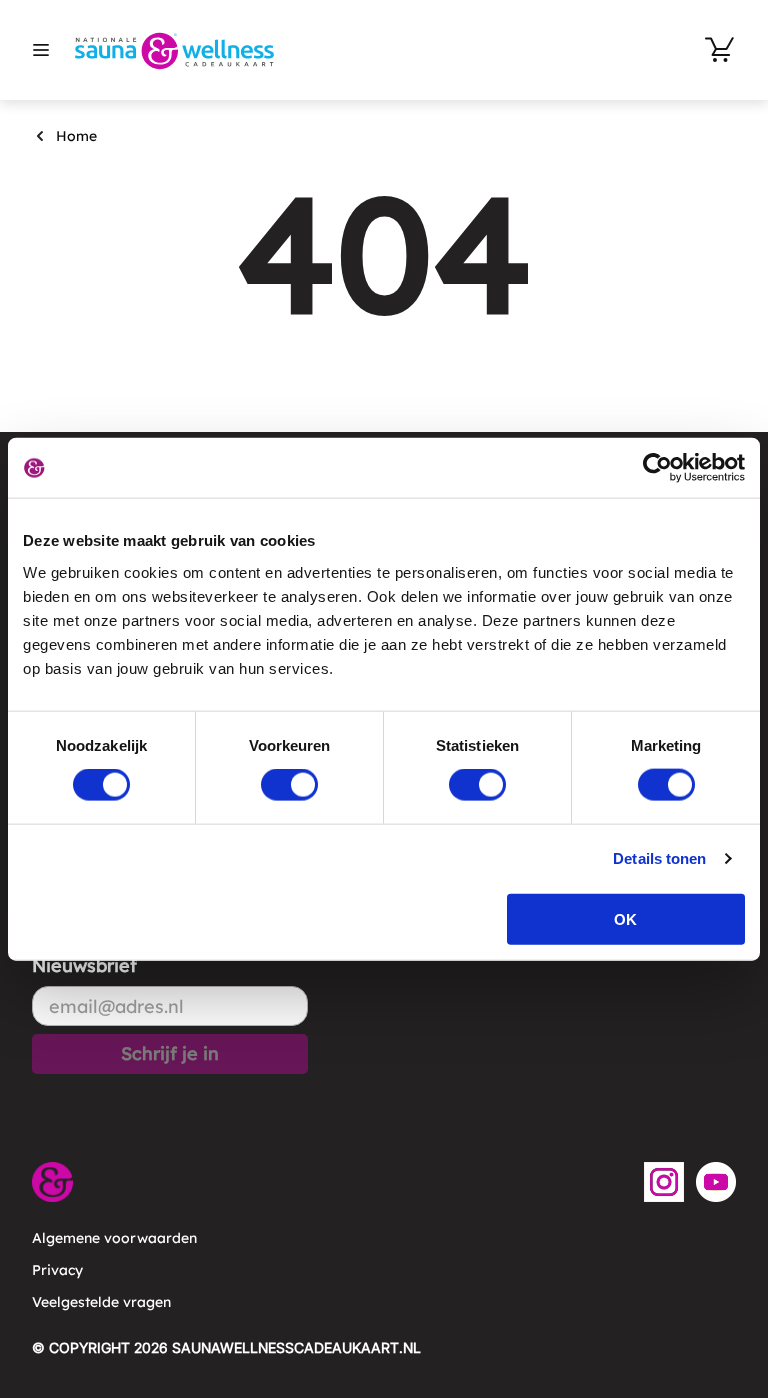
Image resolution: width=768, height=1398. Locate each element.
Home (76, 136)
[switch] (289, 785)
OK (625, 918)
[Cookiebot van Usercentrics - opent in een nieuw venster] (657, 468)
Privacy (57, 1270)
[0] (720, 50)
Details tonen (659, 858)
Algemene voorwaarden (114, 1238)
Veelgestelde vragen (101, 1302)
